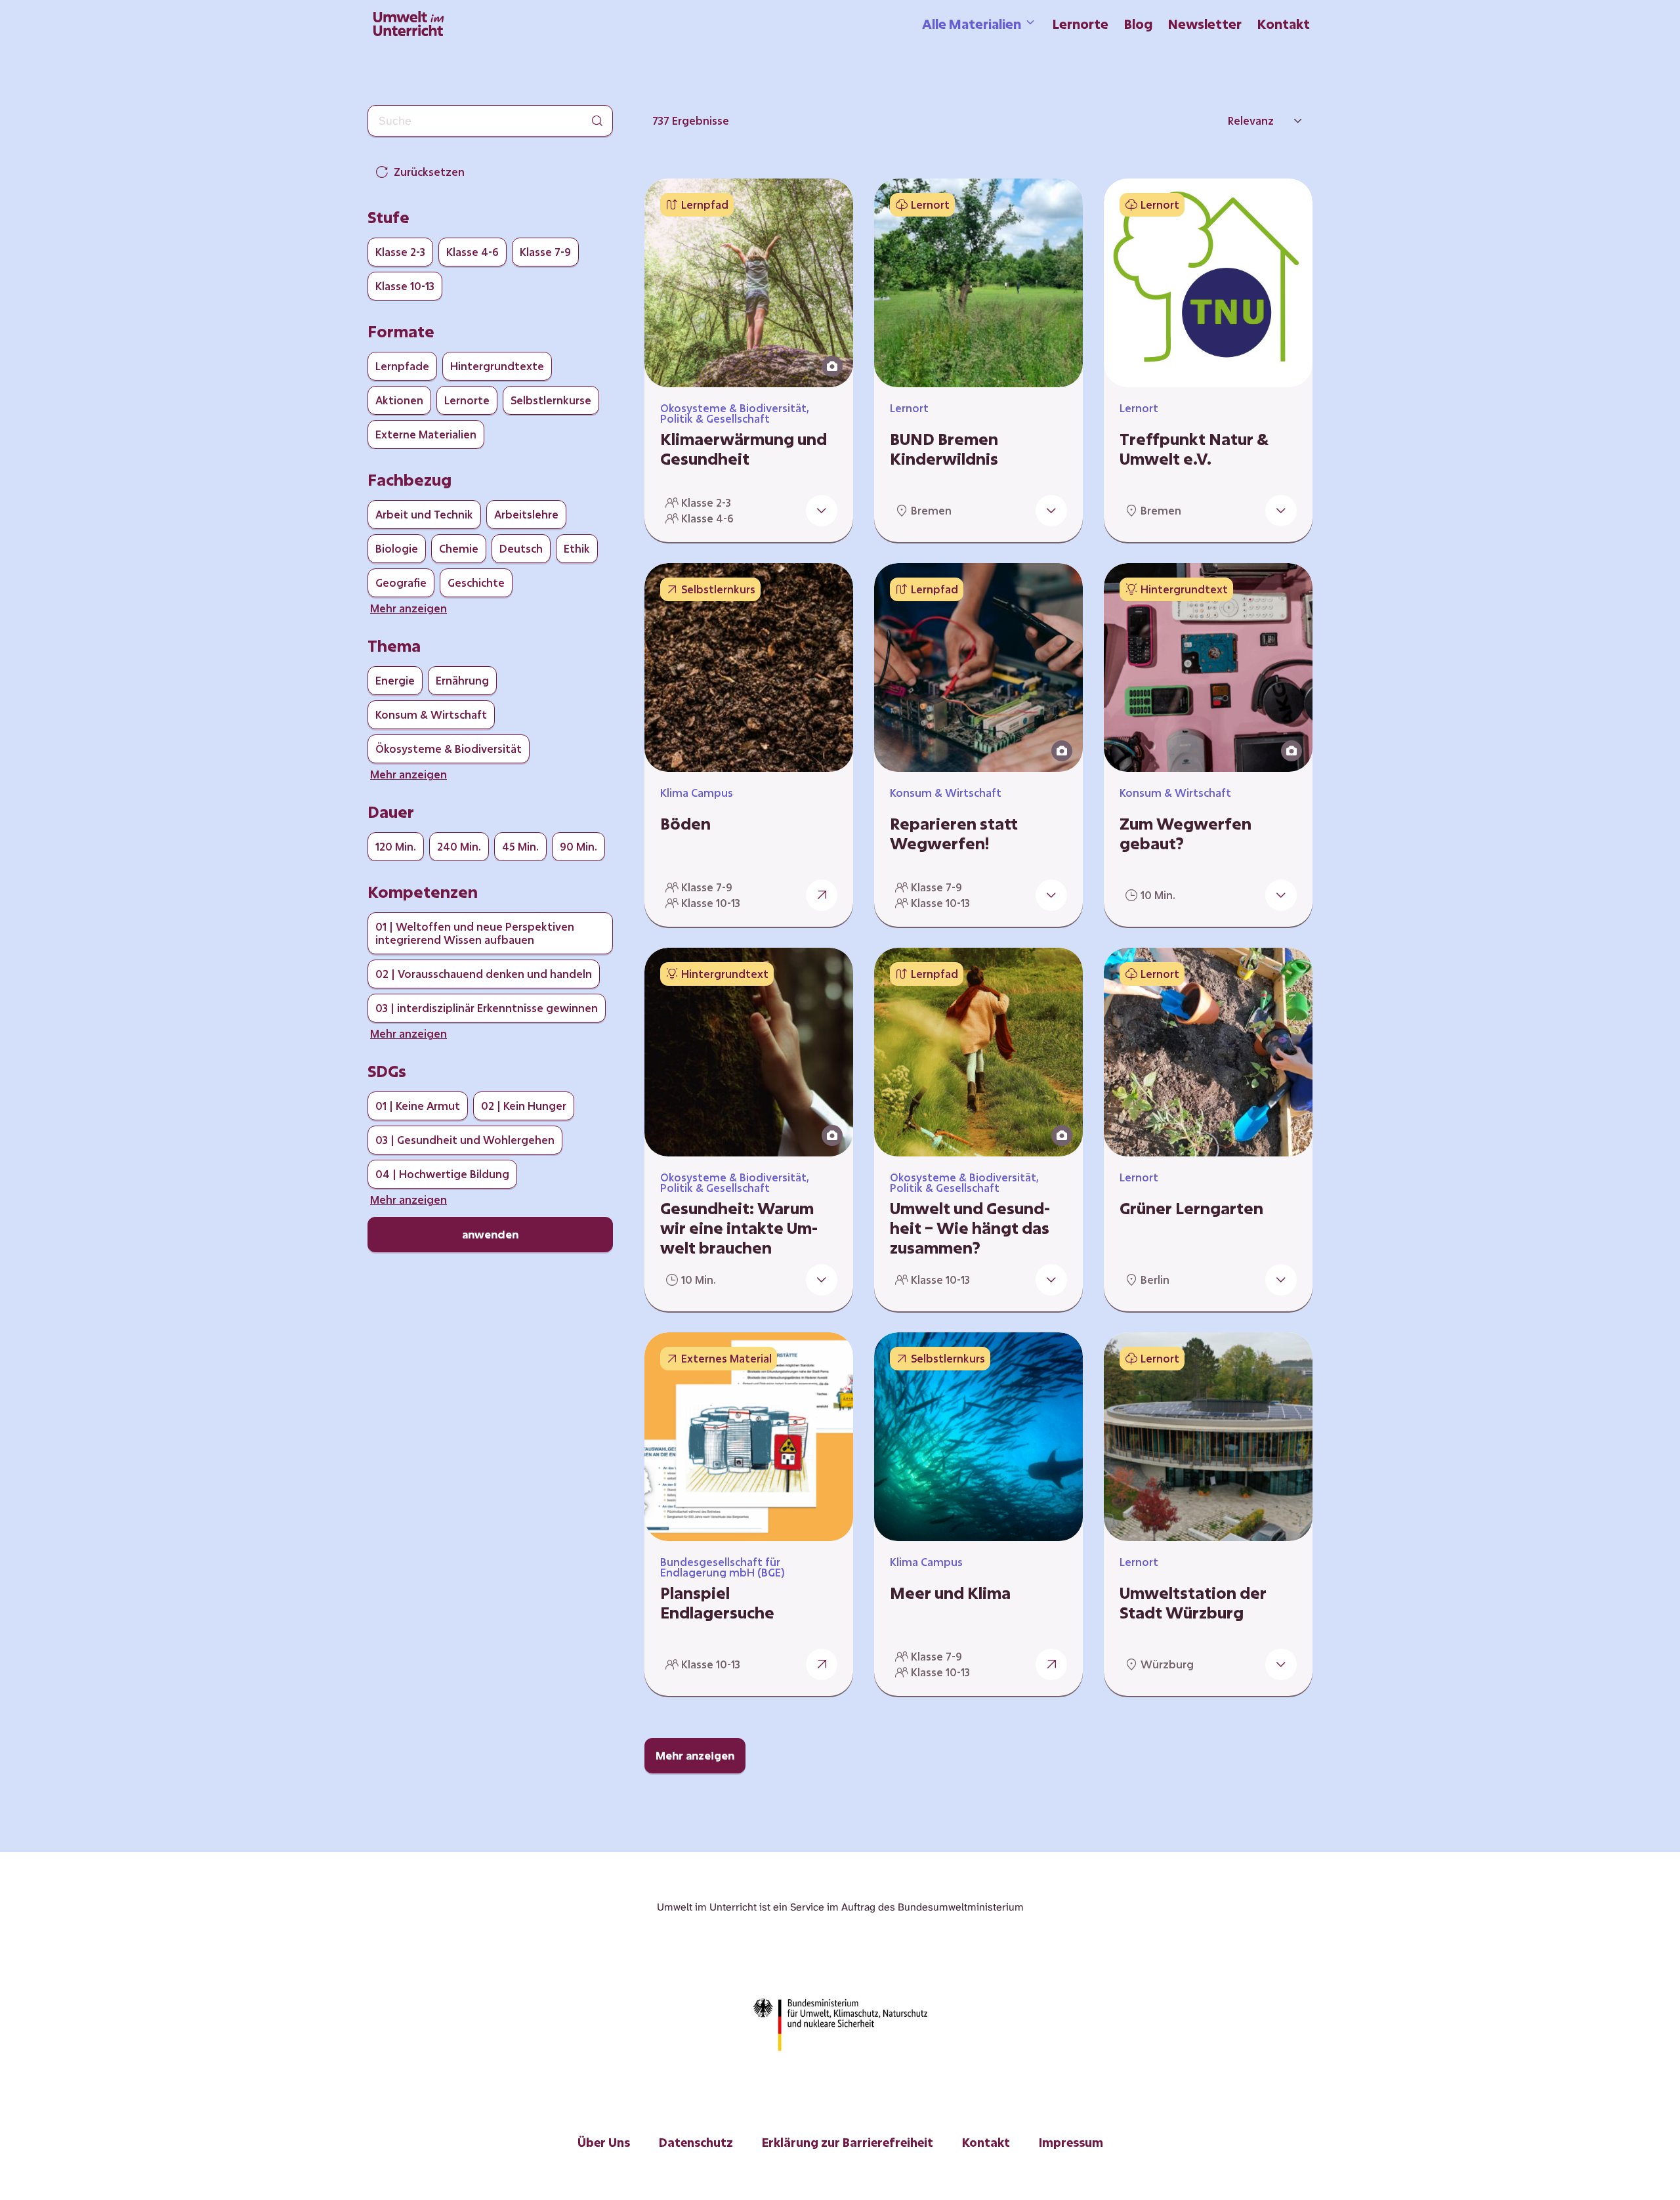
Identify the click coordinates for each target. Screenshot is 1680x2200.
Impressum (1071, 2142)
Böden (685, 824)
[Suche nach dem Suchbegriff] (597, 121)
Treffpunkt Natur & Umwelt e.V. (1194, 449)
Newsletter (1205, 24)
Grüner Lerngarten (1191, 1208)
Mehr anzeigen (695, 1755)
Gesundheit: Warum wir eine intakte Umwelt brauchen (739, 1228)
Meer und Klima (950, 1593)
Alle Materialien (972, 24)
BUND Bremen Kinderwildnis (944, 449)
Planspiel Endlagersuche (717, 1603)
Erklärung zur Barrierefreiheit (848, 2142)
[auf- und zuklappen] (822, 511)
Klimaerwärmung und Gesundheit (744, 449)
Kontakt (1284, 24)
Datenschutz (696, 2142)
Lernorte (1081, 24)
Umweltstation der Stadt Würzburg (1193, 1603)
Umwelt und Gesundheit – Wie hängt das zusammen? (970, 1228)
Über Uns (604, 2142)
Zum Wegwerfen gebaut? (1186, 834)
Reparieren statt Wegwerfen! (954, 834)
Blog (1138, 24)
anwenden (490, 1234)
